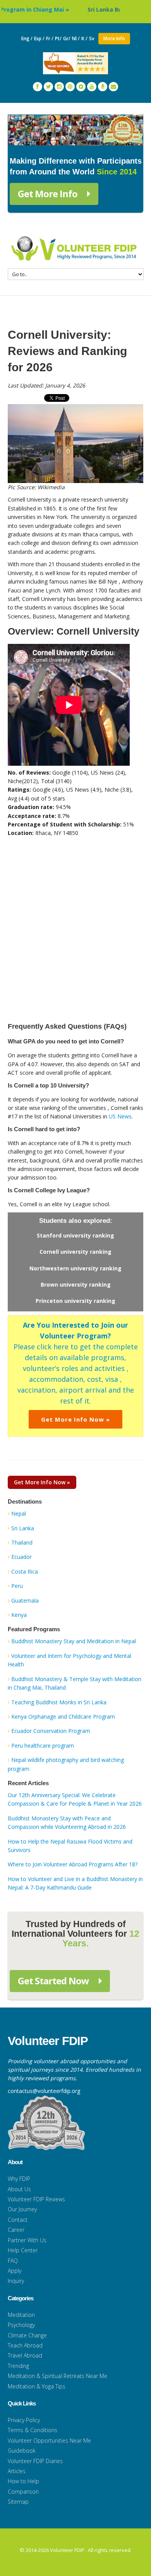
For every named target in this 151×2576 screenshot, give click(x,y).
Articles (17, 2471)
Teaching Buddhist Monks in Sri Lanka (59, 1702)
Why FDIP (19, 2179)
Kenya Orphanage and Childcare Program (63, 1716)
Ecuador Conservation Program (51, 1731)
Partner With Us (27, 2240)
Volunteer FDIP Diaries (35, 2461)
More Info (114, 38)
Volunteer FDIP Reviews (36, 2199)
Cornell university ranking (75, 1252)
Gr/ (67, 38)
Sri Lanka (23, 1528)
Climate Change (27, 2335)
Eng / (27, 38)
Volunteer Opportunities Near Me (49, 2440)
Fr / (50, 38)
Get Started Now (54, 1981)
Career (16, 2230)
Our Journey (22, 2209)
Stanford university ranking (75, 1235)
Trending (18, 2366)
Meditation (21, 2315)
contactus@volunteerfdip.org (44, 2091)
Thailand (22, 1542)
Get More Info (49, 194)
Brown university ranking (76, 1285)
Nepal (19, 1513)
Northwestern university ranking (75, 1268)
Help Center (23, 2250)
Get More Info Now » (75, 1419)
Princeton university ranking (75, 1301)
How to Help (23, 2481)
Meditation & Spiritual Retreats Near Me (57, 2376)
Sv (92, 38)
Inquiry (16, 2281)
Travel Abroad (25, 2355)
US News (120, 1116)
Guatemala (25, 1600)
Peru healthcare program (43, 1746)
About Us (19, 2189)
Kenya (19, 1615)
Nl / (76, 38)
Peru (17, 1586)
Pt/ (58, 38)
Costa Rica (25, 1571)
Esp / (39, 38)
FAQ (13, 2261)
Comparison (23, 2491)
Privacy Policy (24, 2420)
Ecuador (21, 1557)
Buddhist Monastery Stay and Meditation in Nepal (74, 1641)
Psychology (21, 2325)
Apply (15, 2271)
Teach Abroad (25, 2345)
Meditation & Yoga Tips (37, 2386)
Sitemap (18, 2502)
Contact (18, 2220)
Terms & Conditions (33, 2430)
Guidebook (22, 2451)
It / (84, 38)
